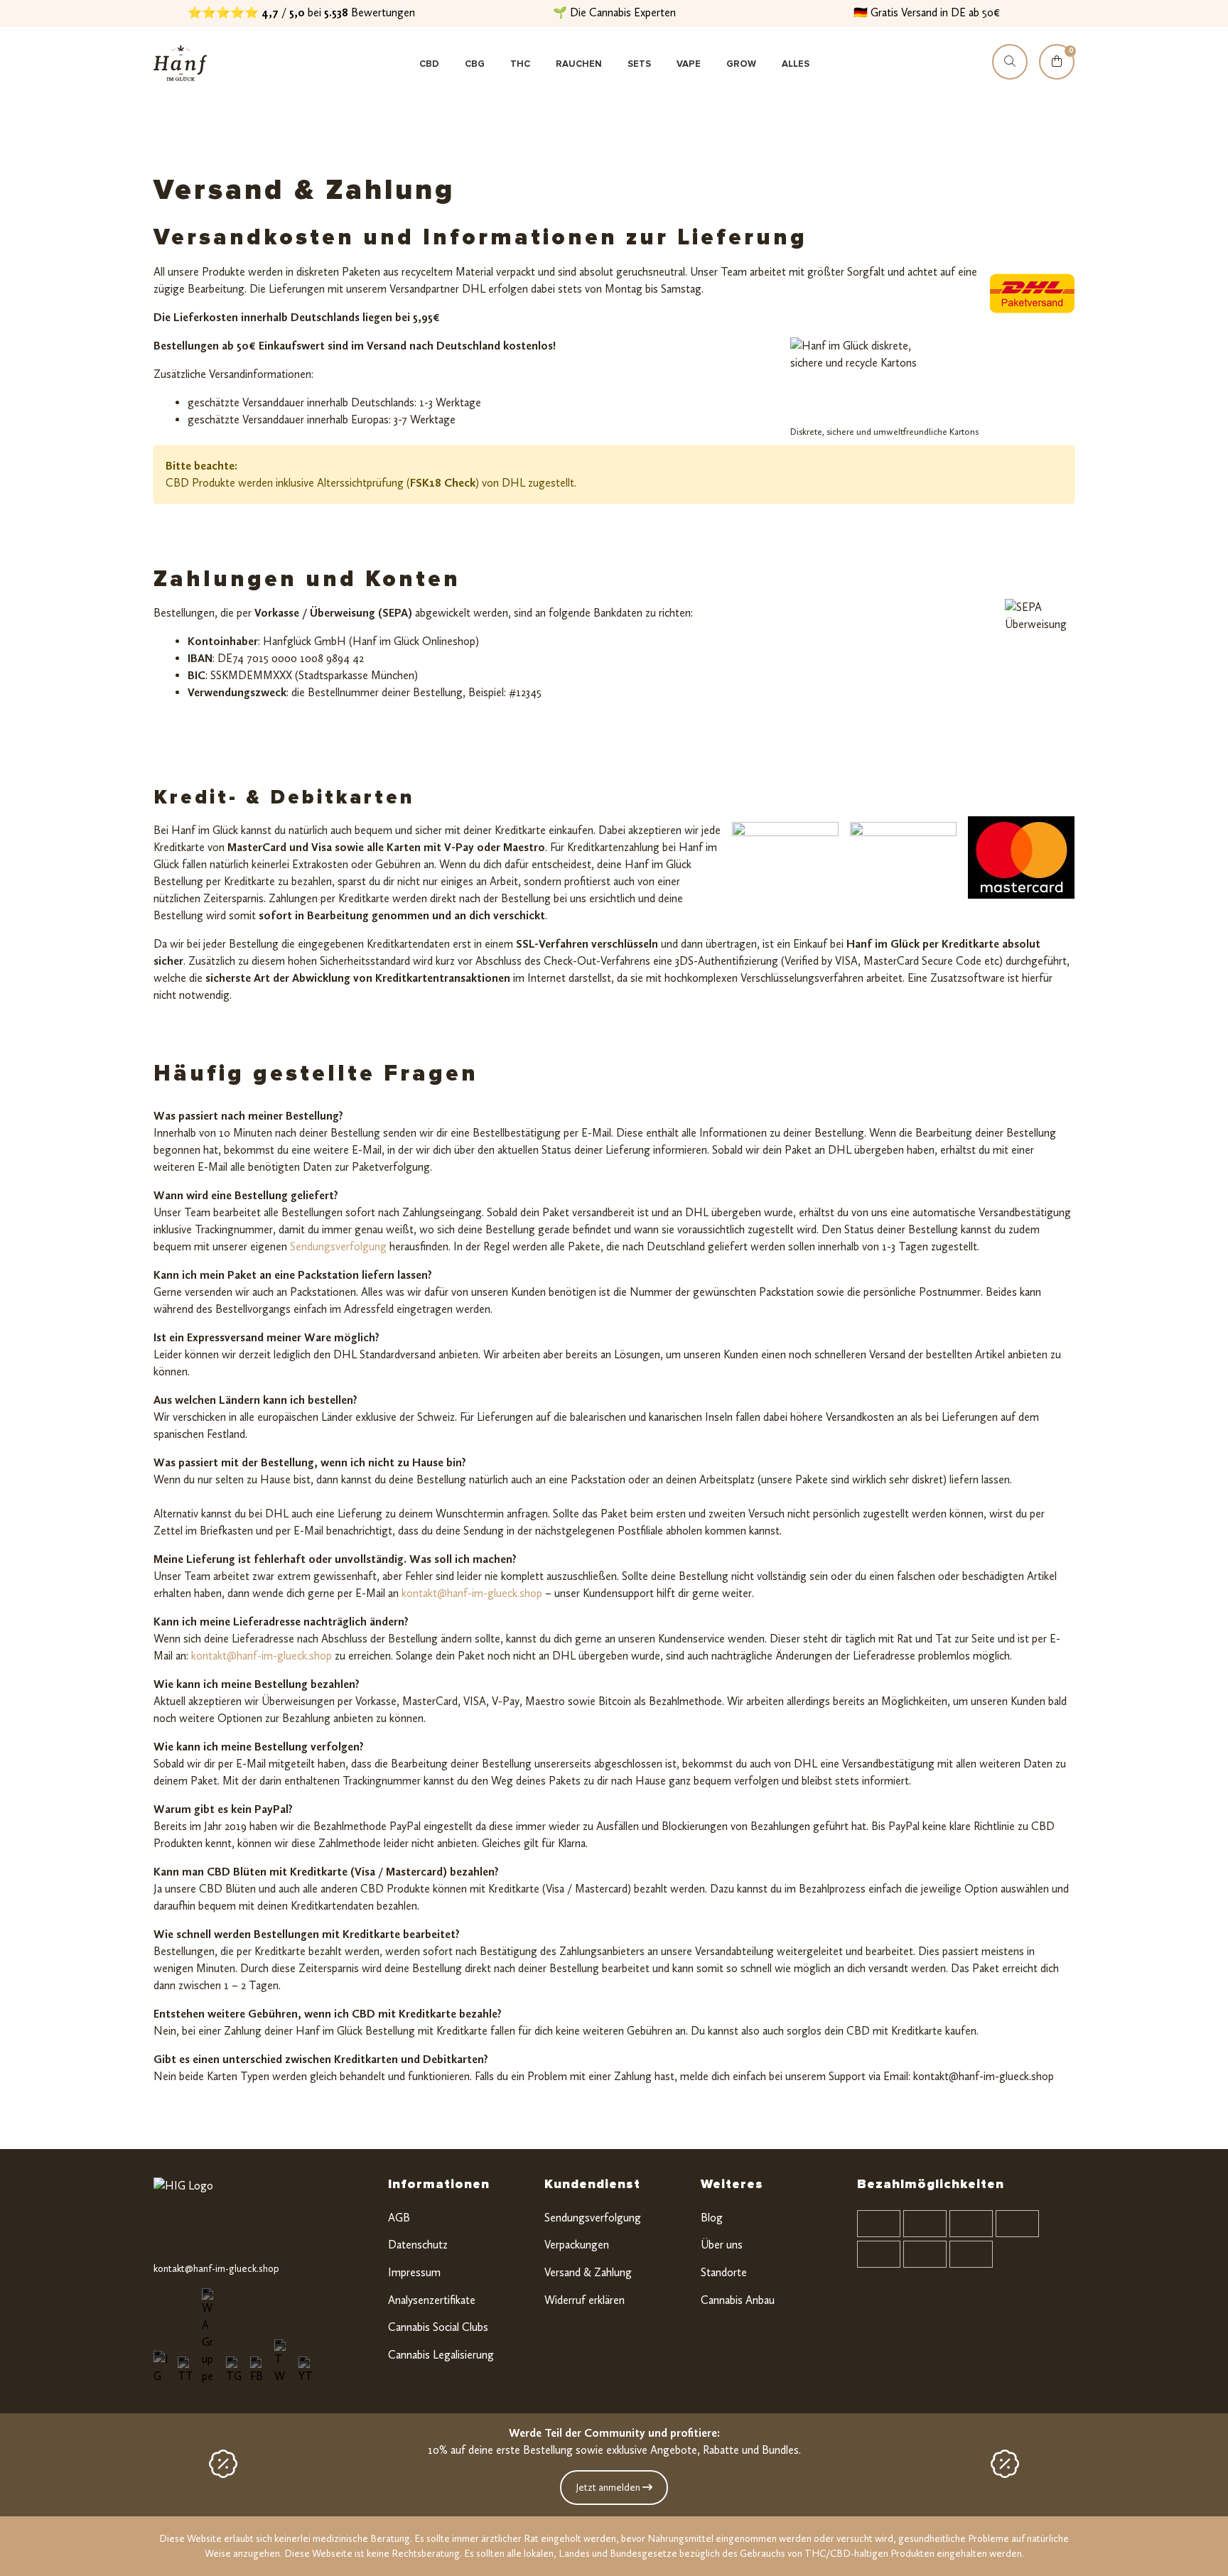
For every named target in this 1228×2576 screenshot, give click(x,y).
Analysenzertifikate (432, 2300)
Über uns (722, 2245)
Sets (639, 64)
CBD (429, 64)
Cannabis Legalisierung (441, 2355)
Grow (741, 64)
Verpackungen (577, 2245)
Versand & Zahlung (588, 2272)
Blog (712, 2218)
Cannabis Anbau (738, 2300)
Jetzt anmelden (609, 2488)
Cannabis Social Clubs (438, 2327)
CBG (475, 64)
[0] (1057, 75)
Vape (689, 64)
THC (520, 64)
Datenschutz (418, 2245)
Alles (796, 64)
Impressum (414, 2272)
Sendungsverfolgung (337, 1246)
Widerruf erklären (585, 2300)
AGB (399, 2218)
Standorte (724, 2272)
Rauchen (579, 64)
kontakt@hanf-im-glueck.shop (472, 1593)
